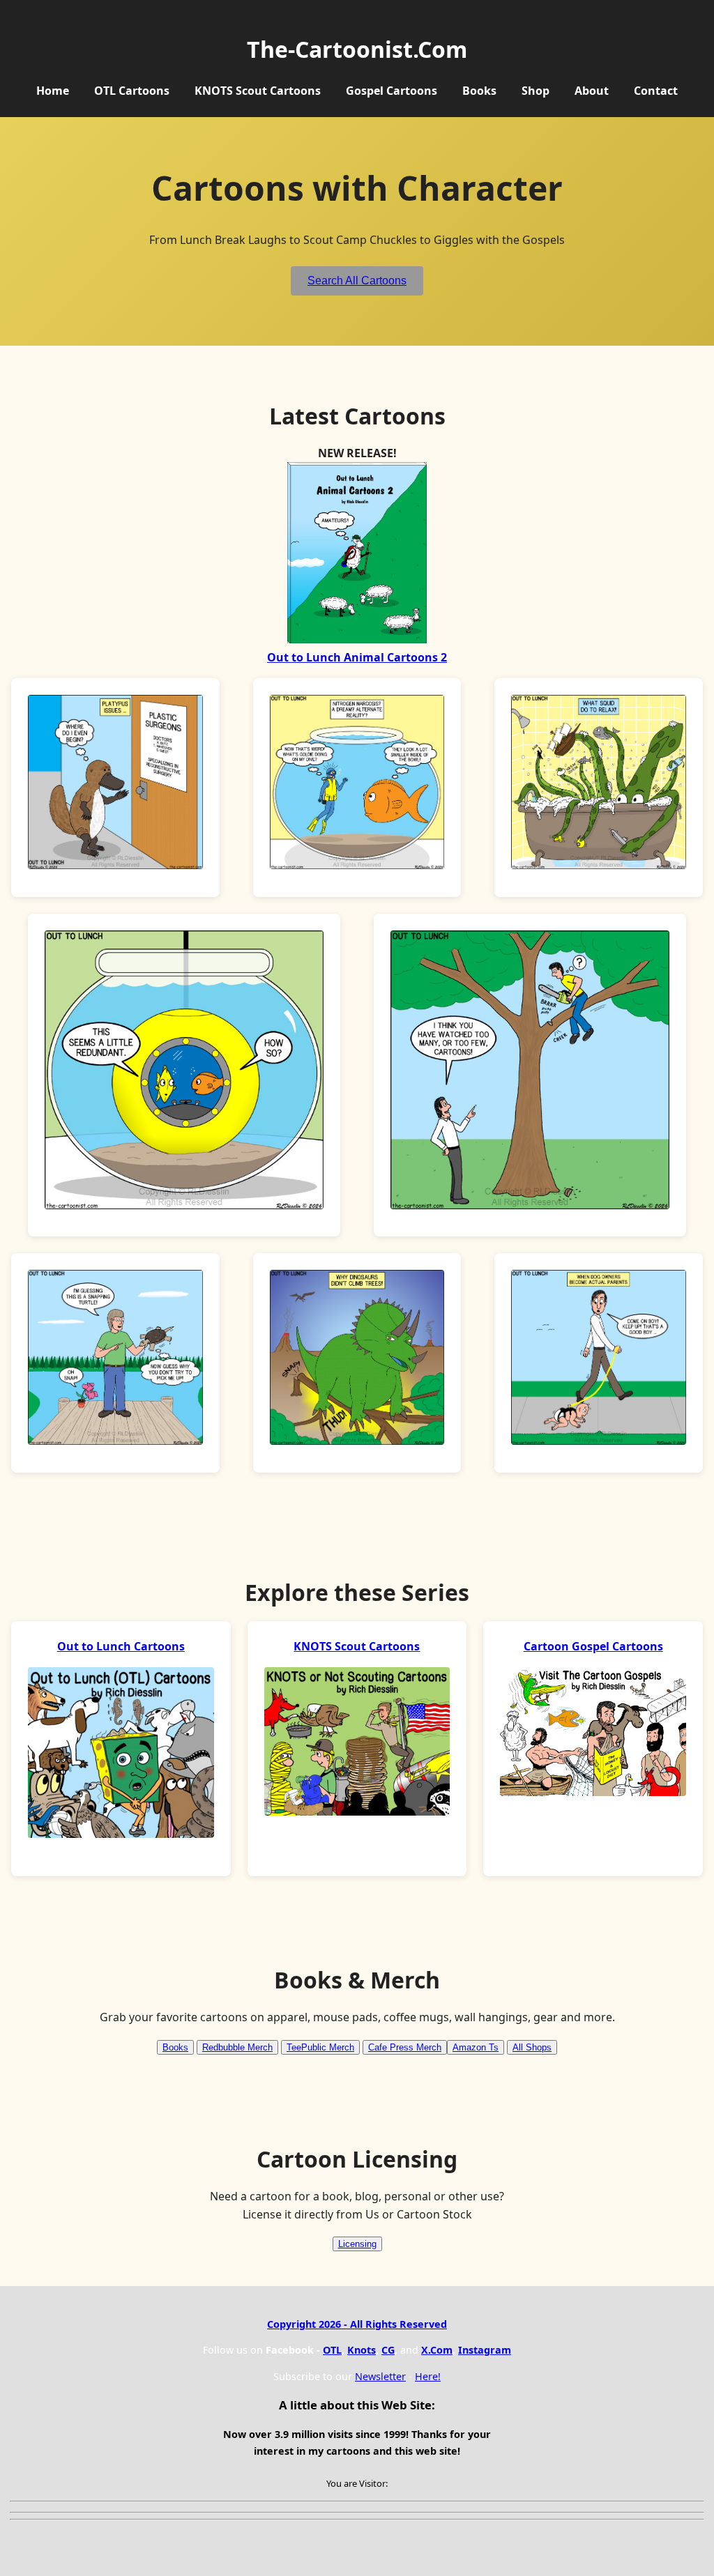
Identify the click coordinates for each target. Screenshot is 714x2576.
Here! (428, 2376)
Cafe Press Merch (405, 2047)
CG (388, 2350)
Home (53, 91)
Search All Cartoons (357, 281)
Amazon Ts (476, 2047)
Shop (535, 91)
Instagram (485, 2350)
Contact (656, 91)
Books (479, 91)
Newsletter (380, 2376)
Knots (362, 2350)
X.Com (437, 2350)
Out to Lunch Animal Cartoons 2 (357, 657)
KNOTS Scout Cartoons (258, 91)
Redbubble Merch (237, 2047)
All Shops (532, 2047)
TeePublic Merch (320, 2047)
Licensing (357, 2244)
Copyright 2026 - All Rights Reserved (357, 2324)
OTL (332, 2350)
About (592, 91)
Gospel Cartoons (392, 91)
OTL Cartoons (132, 91)
